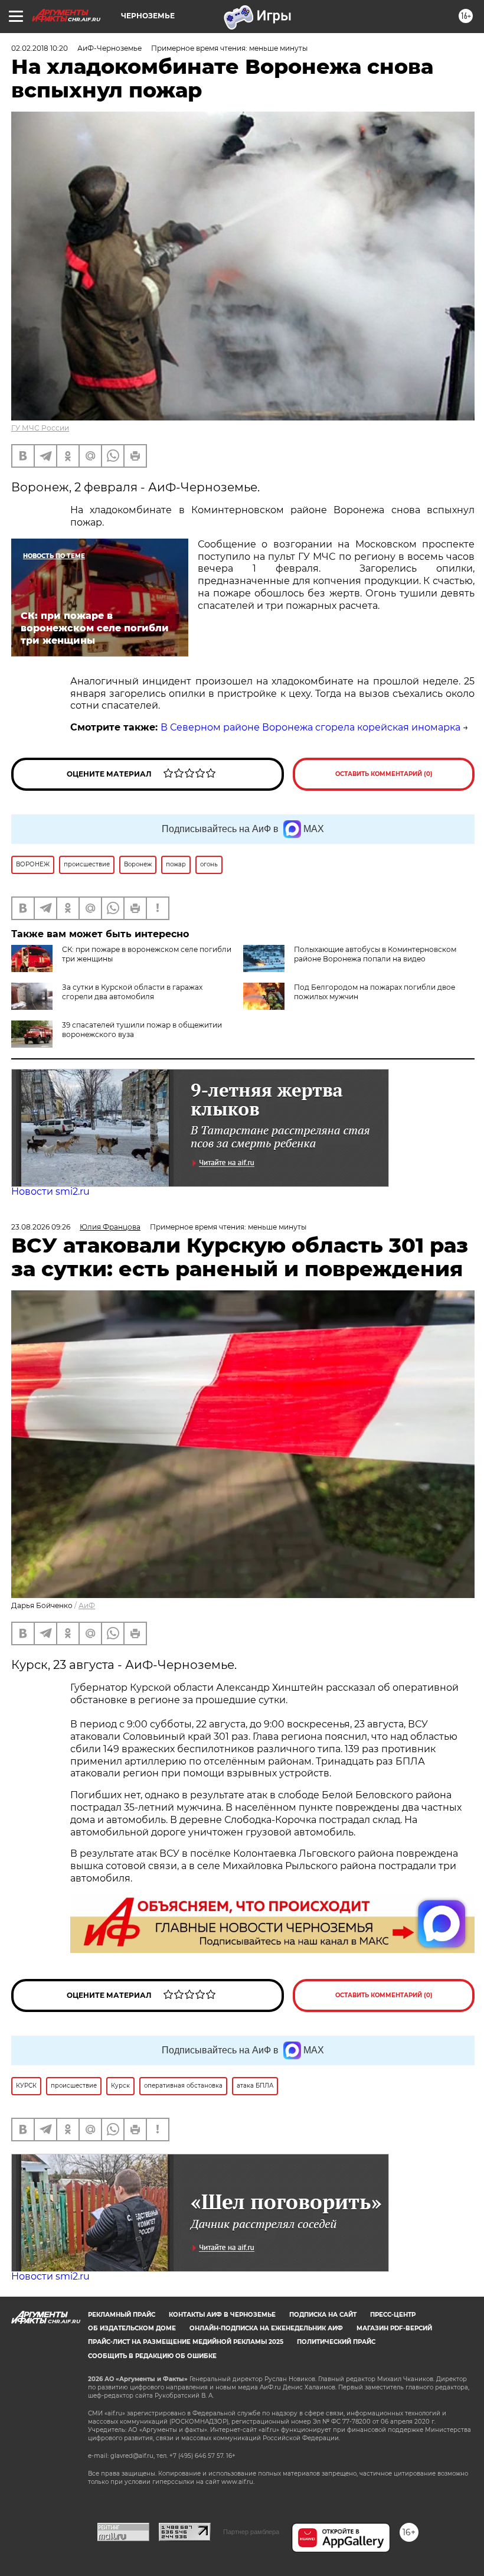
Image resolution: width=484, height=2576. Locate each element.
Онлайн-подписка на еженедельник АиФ (266, 2328)
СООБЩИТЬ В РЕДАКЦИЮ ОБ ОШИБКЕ (152, 2356)
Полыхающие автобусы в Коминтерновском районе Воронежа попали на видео (375, 954)
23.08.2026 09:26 (41, 1227)
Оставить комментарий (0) (384, 774)
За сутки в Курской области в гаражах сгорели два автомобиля (132, 992)
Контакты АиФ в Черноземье (222, 2315)
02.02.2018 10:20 (40, 48)
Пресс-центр (393, 2315)
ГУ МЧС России (40, 428)
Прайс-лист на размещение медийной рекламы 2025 (186, 2342)
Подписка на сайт (323, 2315)
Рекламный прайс (122, 2315)
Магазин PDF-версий (394, 2328)
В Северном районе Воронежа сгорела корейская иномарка (310, 727)
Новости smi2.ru (50, 1191)
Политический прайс (336, 2342)
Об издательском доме (132, 2328)
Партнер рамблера (251, 2532)
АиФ (87, 1605)
